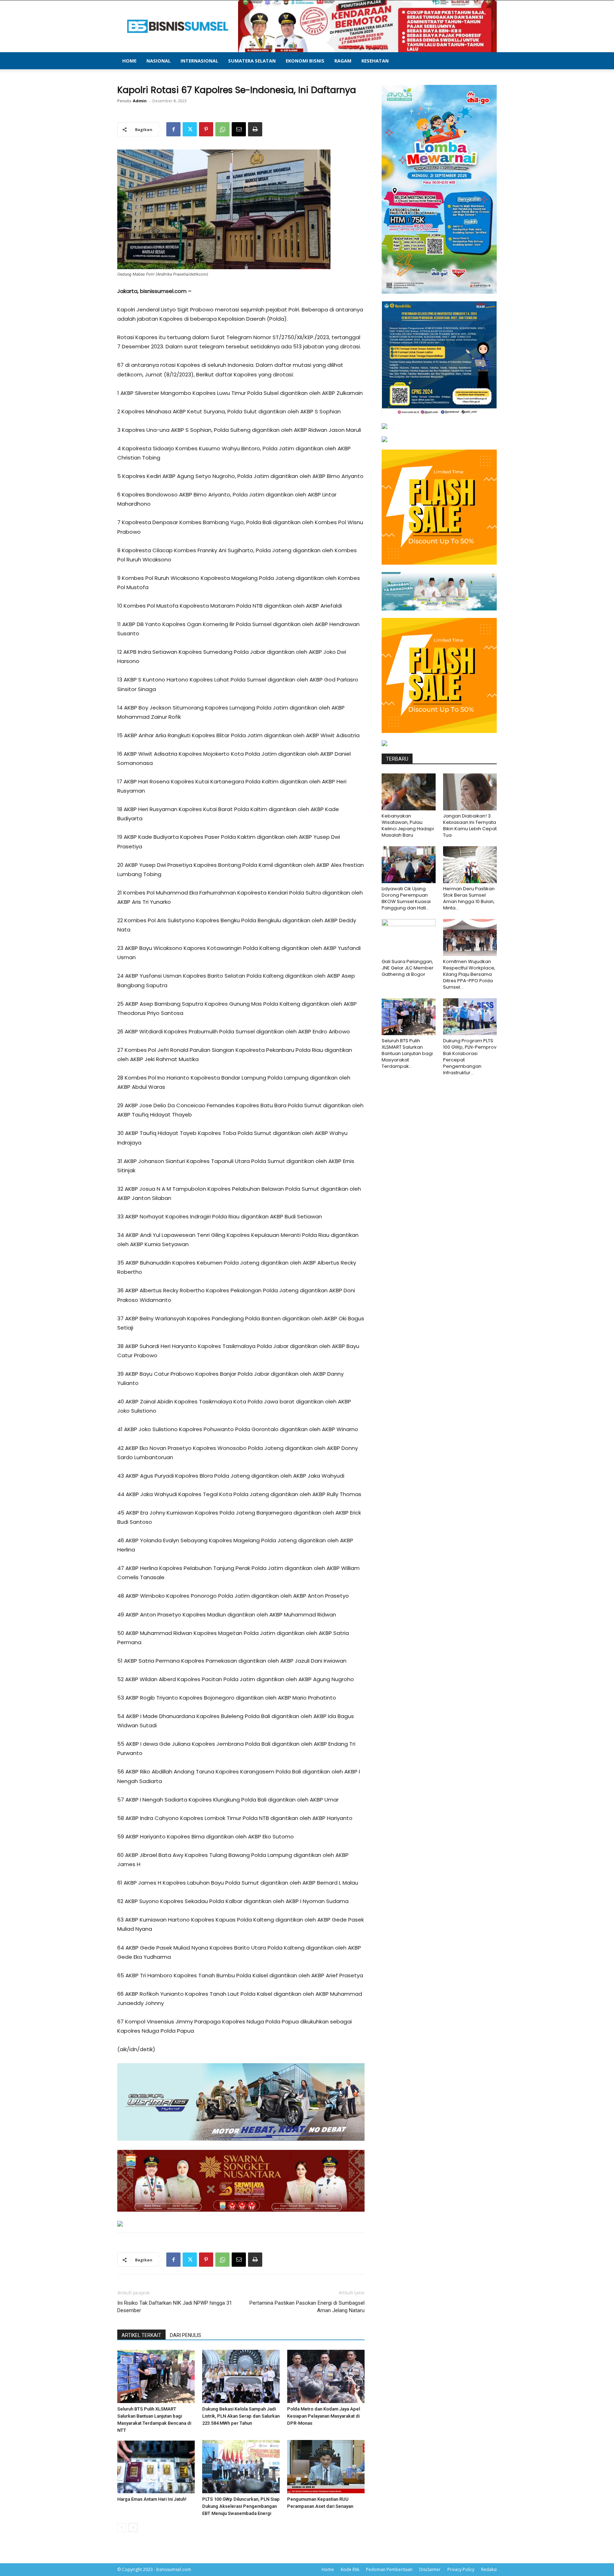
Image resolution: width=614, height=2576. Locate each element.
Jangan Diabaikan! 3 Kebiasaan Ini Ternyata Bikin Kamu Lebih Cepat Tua (470, 825)
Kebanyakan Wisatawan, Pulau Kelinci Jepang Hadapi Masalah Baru (408, 825)
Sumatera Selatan (252, 61)
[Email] (239, 129)
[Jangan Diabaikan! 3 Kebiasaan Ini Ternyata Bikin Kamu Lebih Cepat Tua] (470, 792)
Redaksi (489, 2569)
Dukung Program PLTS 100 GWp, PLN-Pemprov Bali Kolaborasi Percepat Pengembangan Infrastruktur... (470, 1057)
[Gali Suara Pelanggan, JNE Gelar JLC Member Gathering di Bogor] (409, 938)
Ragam (343, 61)
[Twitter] (190, 129)
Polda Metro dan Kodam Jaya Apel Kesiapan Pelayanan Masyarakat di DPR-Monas (324, 2416)
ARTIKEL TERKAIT (141, 2335)
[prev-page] (122, 2528)
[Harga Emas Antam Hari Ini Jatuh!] (156, 2467)
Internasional (199, 61)
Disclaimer (430, 2569)
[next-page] (133, 2528)
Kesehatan (375, 61)
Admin (140, 101)
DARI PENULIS (185, 2335)
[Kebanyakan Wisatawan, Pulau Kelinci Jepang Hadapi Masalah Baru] (409, 792)
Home (129, 61)
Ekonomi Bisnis (305, 61)
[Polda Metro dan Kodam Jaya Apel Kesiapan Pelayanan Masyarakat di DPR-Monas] (326, 2376)
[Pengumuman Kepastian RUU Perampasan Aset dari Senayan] (326, 2467)
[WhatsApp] (222, 129)
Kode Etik (350, 2569)
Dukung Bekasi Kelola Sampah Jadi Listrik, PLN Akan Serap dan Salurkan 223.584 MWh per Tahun (241, 2416)
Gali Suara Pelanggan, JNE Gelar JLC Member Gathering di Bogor (408, 968)
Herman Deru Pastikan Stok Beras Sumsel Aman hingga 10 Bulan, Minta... (469, 898)
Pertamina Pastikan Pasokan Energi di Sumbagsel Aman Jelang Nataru (307, 2307)
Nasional (158, 61)
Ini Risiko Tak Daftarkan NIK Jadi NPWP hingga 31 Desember (175, 2307)
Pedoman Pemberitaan (389, 2569)
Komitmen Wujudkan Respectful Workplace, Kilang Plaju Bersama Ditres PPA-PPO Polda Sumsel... (469, 974)
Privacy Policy (461, 2569)
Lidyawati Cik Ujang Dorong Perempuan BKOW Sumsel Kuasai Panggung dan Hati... (406, 898)
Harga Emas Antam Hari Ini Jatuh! (152, 2499)
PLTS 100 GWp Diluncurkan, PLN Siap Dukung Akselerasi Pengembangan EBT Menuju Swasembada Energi (241, 2506)
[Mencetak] (255, 129)
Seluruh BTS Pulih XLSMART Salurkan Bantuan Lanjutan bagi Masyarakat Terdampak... (407, 1053)
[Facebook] (173, 129)
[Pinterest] (206, 129)
